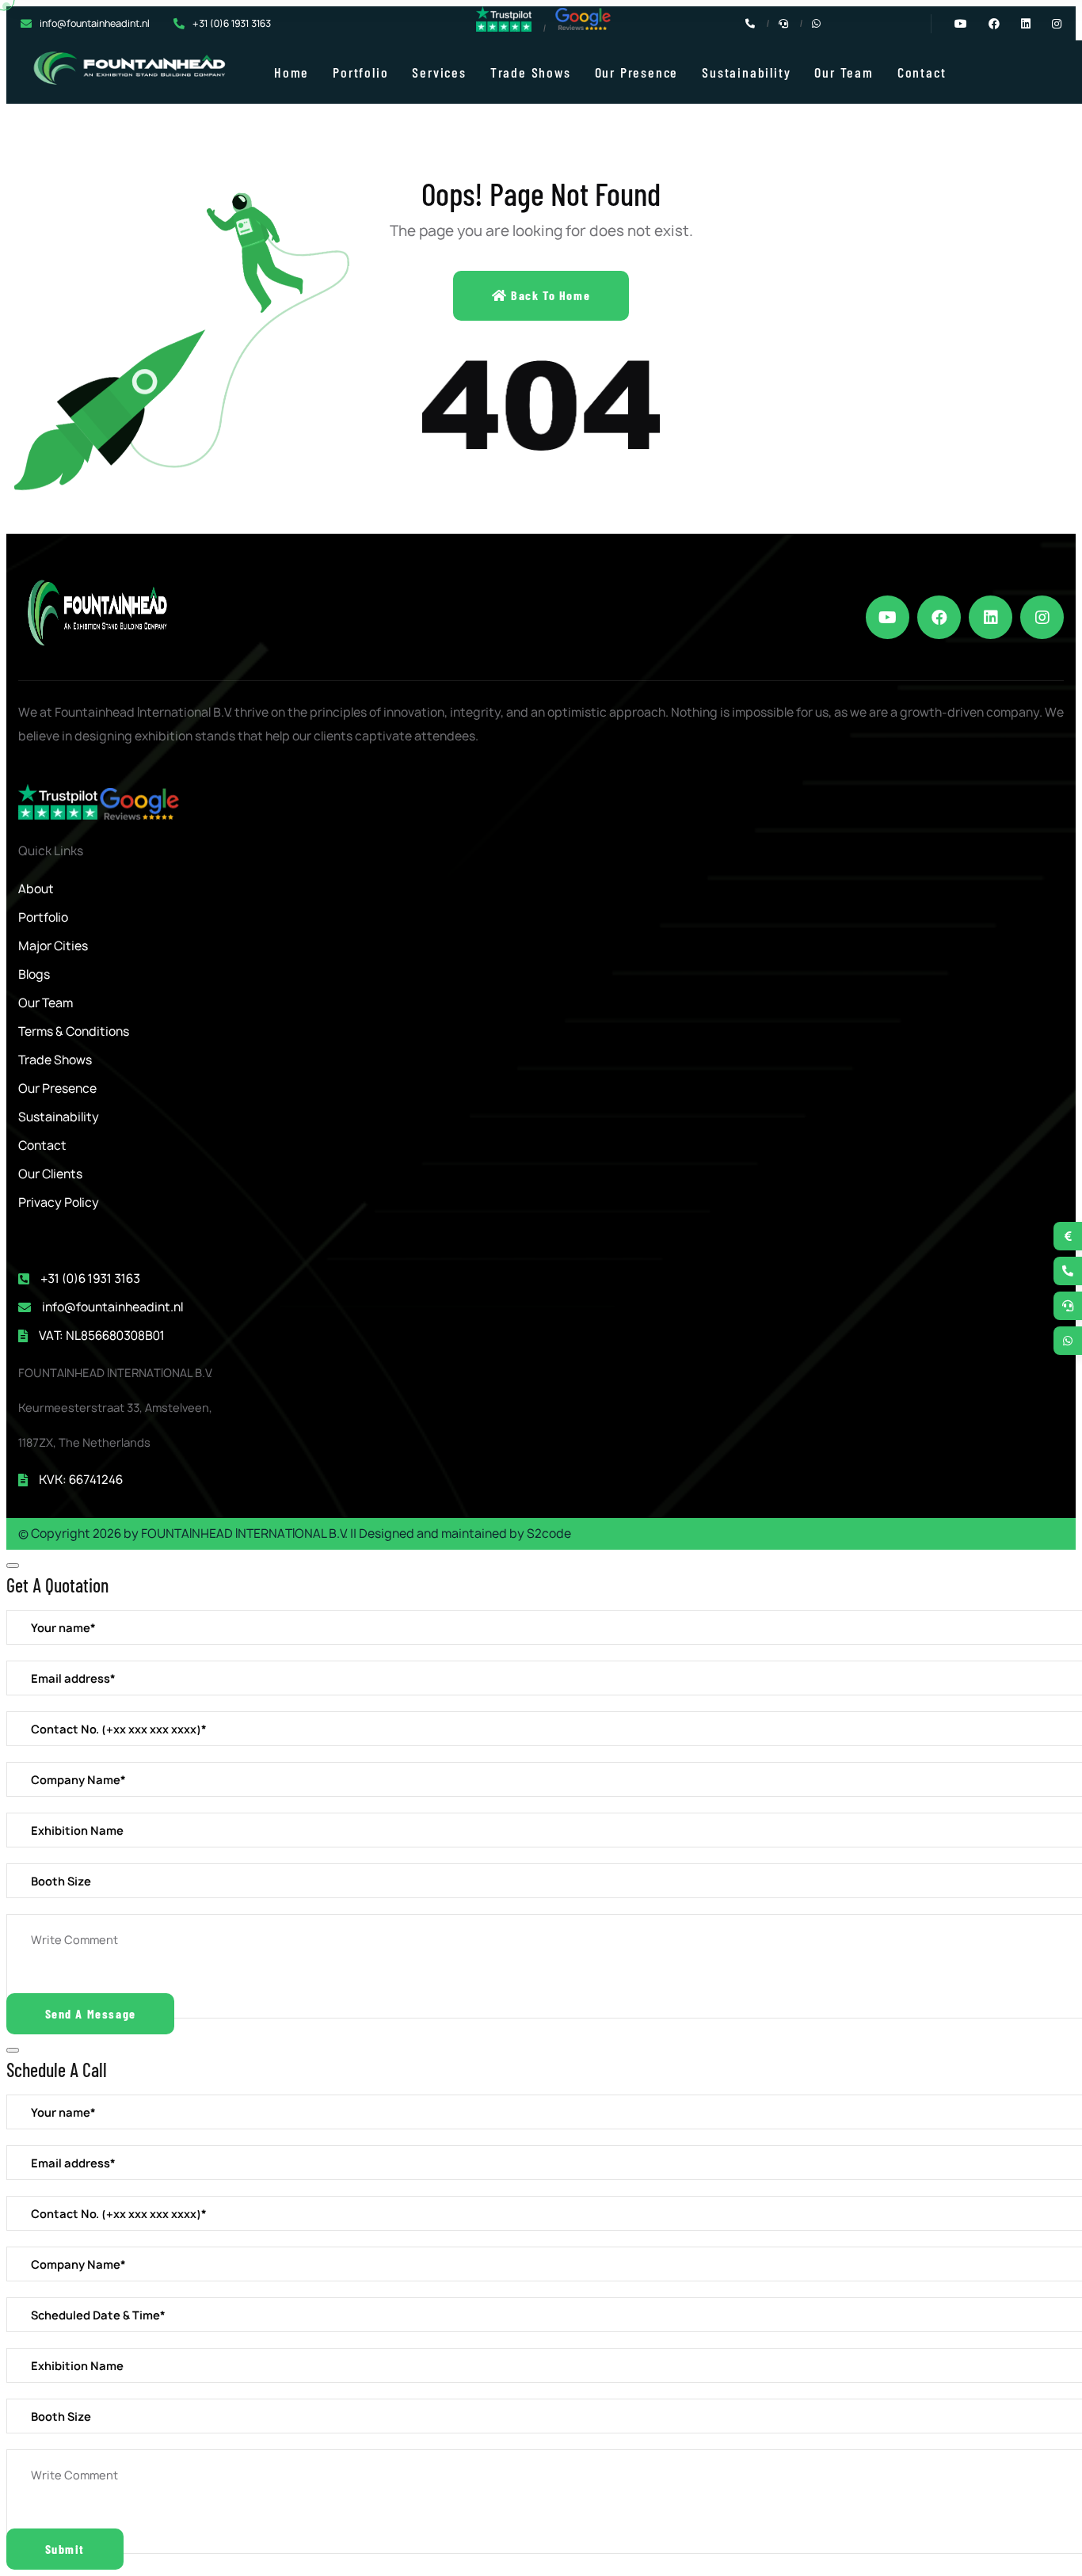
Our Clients (50, 1174)
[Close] (13, 1566)
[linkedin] (991, 617)
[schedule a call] (1068, 1306)
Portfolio (360, 72)
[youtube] (888, 617)
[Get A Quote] (1068, 1236)
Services (439, 72)
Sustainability (746, 72)
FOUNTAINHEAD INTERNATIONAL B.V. (244, 1533)
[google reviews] (583, 27)
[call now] (1068, 1271)
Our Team (844, 72)
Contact (922, 72)
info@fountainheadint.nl (95, 23)
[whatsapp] (1068, 1341)
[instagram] (1042, 617)
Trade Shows (531, 72)
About (36, 889)
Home (291, 72)
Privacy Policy (59, 1202)
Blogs (34, 974)
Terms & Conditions (74, 1031)
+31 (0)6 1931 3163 (232, 23)
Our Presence (637, 72)
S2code (549, 1533)
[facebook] (939, 617)
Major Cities (53, 946)
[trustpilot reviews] (504, 28)
